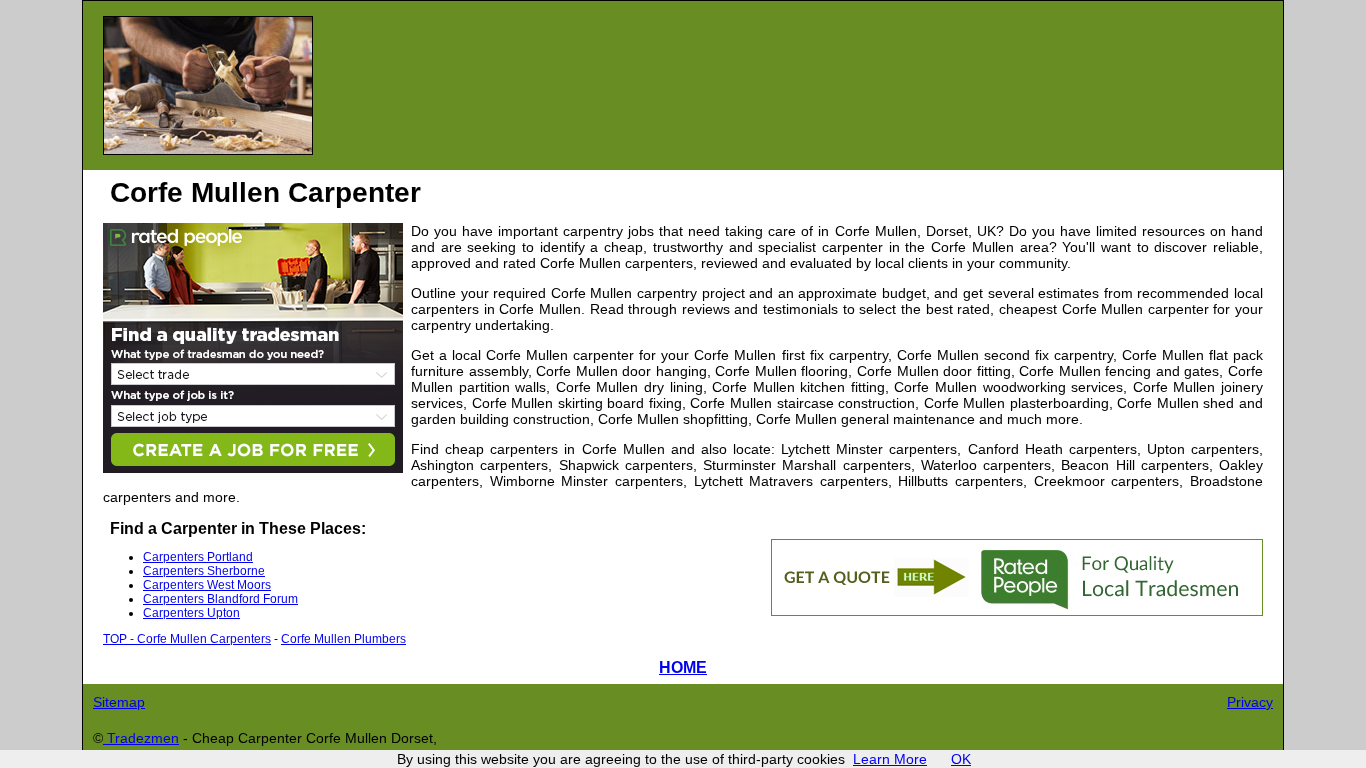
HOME (683, 667)
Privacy (1250, 702)
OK (961, 759)
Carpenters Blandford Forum (220, 599)
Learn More (890, 759)
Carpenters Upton (191, 613)
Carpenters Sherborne (204, 571)
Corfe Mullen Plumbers (343, 639)
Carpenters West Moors (207, 585)
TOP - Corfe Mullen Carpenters (187, 639)
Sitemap (119, 702)
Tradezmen (141, 738)
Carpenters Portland (198, 557)
